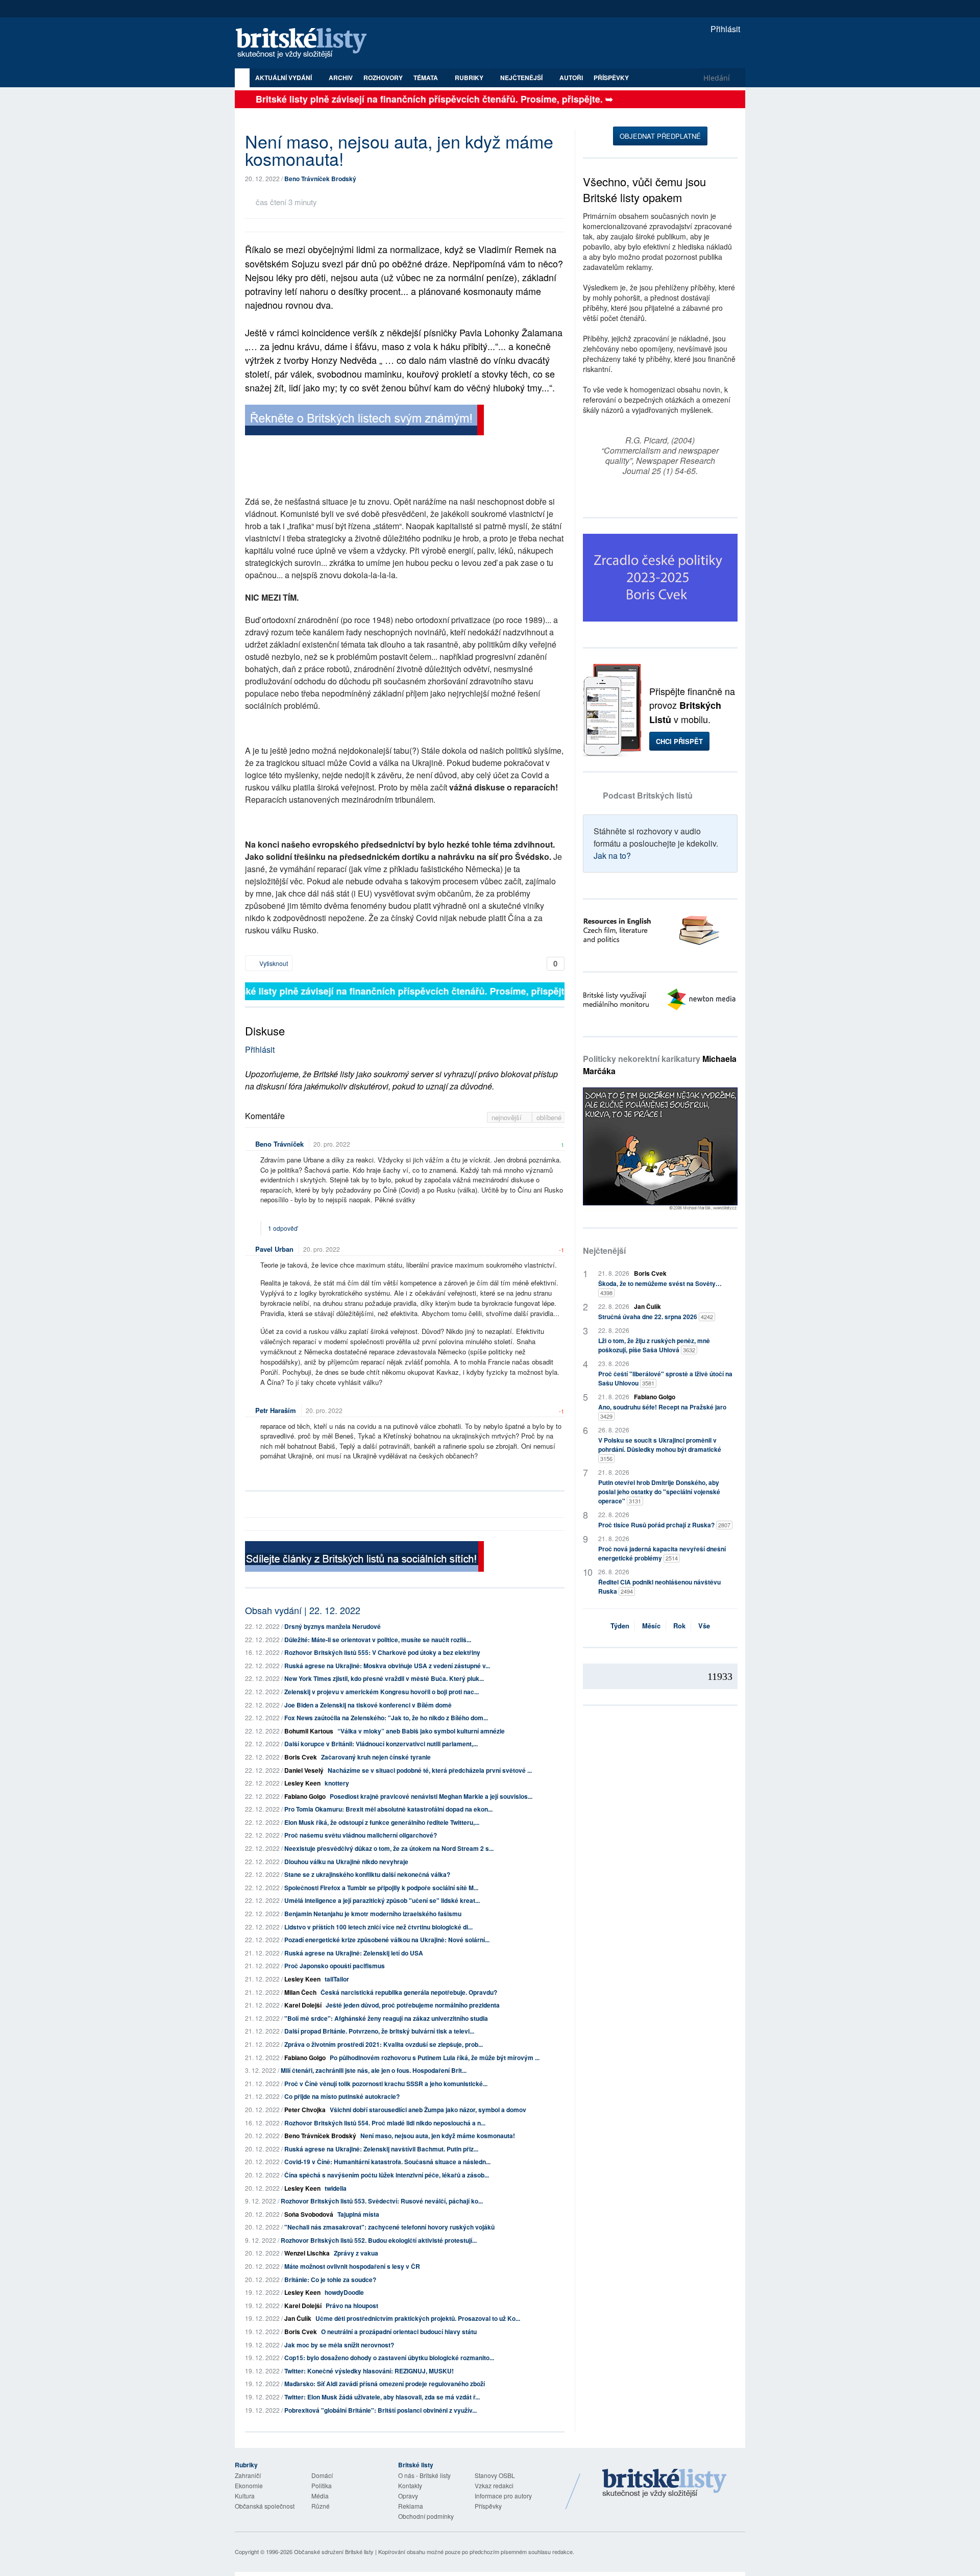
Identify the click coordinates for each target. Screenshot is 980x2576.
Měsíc (651, 1626)
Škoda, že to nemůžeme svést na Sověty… (660, 1288)
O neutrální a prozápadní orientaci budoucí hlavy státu (399, 2332)
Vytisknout (273, 963)
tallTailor (337, 1979)
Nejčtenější (604, 1250)
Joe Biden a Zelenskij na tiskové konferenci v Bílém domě (368, 1705)
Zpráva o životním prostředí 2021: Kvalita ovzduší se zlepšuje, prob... (384, 2044)
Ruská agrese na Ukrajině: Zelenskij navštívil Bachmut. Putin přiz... (381, 2149)
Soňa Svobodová (309, 2214)
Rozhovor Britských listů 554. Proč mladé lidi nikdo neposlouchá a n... (385, 2123)
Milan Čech (300, 1992)
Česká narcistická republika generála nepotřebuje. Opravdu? (410, 1992)
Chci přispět (679, 741)
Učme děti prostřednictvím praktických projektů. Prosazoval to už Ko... (418, 2318)
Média (320, 2496)
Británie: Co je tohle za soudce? (330, 2280)
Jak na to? (612, 856)
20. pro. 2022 (332, 1144)
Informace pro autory (503, 2496)
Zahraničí (248, 2475)
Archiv (341, 78)
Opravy (408, 2496)
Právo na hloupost (352, 2306)
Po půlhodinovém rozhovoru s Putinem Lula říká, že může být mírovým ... (435, 2058)
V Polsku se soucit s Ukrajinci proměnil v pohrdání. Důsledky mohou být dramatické (660, 1449)
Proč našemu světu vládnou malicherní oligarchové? (361, 1835)
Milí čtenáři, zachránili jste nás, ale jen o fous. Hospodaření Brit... (374, 2070)
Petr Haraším (276, 1410)
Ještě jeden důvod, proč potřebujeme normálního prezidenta (413, 2005)
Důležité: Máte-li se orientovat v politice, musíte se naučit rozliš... (378, 1640)
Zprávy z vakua (356, 2253)
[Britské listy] (364, 421)
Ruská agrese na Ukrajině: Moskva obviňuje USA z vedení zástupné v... (387, 1666)
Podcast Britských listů (648, 795)
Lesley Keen (302, 1783)
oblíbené (549, 1117)
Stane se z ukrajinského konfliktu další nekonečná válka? (367, 1874)
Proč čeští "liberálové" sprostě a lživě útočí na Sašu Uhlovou (665, 1378)
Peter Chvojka (305, 2110)
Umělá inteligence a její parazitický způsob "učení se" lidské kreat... (382, 1900)
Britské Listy (665, 2484)
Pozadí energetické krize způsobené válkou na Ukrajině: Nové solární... (387, 1940)
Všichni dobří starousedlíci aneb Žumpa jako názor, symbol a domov (428, 2110)
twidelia (336, 2188)
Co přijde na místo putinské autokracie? (342, 2096)
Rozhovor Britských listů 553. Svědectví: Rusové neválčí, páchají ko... (382, 2201)
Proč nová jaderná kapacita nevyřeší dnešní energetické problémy (662, 1553)
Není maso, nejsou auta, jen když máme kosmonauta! (438, 2136)
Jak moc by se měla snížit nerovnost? (339, 2345)
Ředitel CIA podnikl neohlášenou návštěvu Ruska (659, 1587)
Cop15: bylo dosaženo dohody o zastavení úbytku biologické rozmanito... (389, 2358)
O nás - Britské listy (424, 2475)
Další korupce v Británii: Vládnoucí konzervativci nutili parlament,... (381, 1744)
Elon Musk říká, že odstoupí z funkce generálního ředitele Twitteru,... (382, 1822)
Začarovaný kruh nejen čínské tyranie (376, 1757)
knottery (337, 1783)
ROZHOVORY (383, 78)
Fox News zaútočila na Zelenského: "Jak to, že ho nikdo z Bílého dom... (386, 1718)
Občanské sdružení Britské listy (334, 2552)
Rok (679, 1626)
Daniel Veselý (304, 1770)
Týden (620, 1626)
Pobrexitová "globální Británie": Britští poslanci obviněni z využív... (381, 2410)
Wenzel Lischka (307, 2253)
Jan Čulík (298, 2318)
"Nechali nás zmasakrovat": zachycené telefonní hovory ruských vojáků (389, 2227)
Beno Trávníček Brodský (320, 179)
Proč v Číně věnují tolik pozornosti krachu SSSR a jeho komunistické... (386, 2084)
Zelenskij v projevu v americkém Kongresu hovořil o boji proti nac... (382, 1692)
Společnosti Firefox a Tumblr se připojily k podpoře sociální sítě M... (381, 1888)
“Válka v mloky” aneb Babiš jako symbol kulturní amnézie (421, 1731)
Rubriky (470, 78)
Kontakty (410, 2485)
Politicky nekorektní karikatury (660, 1065)
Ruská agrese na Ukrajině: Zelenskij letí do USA (354, 1953)
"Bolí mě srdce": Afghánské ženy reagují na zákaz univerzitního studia (386, 2018)
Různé (321, 2506)
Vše (704, 1626)
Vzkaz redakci (494, 2485)
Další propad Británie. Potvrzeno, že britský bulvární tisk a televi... (379, 2031)
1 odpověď (284, 1228)
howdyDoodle (344, 2292)
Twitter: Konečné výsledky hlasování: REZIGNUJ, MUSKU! (369, 2371)
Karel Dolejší (303, 2005)
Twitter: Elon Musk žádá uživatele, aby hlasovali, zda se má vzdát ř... (382, 2397)
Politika (322, 2485)
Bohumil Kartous (309, 1731)
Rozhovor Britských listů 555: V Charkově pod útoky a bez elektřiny (382, 1652)
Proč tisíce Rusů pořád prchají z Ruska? (664, 1525)
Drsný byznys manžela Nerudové (333, 1626)
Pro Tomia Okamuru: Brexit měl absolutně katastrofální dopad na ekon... (388, 1809)
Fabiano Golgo (305, 1796)
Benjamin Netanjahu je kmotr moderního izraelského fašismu (373, 1914)
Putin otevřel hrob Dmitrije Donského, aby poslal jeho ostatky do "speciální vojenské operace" (659, 1492)
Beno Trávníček (279, 1144)
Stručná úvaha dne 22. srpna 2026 (656, 1317)
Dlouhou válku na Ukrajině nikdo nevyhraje (346, 1862)
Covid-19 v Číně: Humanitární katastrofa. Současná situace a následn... (387, 2162)
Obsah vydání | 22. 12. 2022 (303, 1610)
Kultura (245, 2496)
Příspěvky (611, 78)
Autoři (571, 78)
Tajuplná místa (358, 2214)
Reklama (411, 2506)
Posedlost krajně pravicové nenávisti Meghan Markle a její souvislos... (431, 1796)
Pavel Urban (274, 1249)
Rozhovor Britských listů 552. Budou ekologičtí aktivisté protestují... (379, 2240)
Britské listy (306, 44)
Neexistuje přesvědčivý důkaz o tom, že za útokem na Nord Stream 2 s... (389, 1848)
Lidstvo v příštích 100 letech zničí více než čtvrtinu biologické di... (378, 1927)
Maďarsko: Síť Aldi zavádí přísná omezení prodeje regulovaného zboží (385, 2384)
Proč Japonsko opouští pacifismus (335, 1966)
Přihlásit (724, 29)
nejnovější (508, 1117)
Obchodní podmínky (426, 2516)
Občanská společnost (265, 2506)
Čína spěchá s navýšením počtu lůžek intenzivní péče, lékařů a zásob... (387, 2175)
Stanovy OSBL (495, 2475)
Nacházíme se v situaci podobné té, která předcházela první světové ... (430, 1770)
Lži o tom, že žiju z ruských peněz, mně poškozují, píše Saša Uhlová (654, 1345)
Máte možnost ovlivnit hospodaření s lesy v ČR (352, 2266)
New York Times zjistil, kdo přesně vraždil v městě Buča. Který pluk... (384, 1678)
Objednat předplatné (660, 136)
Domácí (322, 2475)
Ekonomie (249, 2485)
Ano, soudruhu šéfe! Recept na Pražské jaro (662, 1411)
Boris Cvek (301, 1757)
